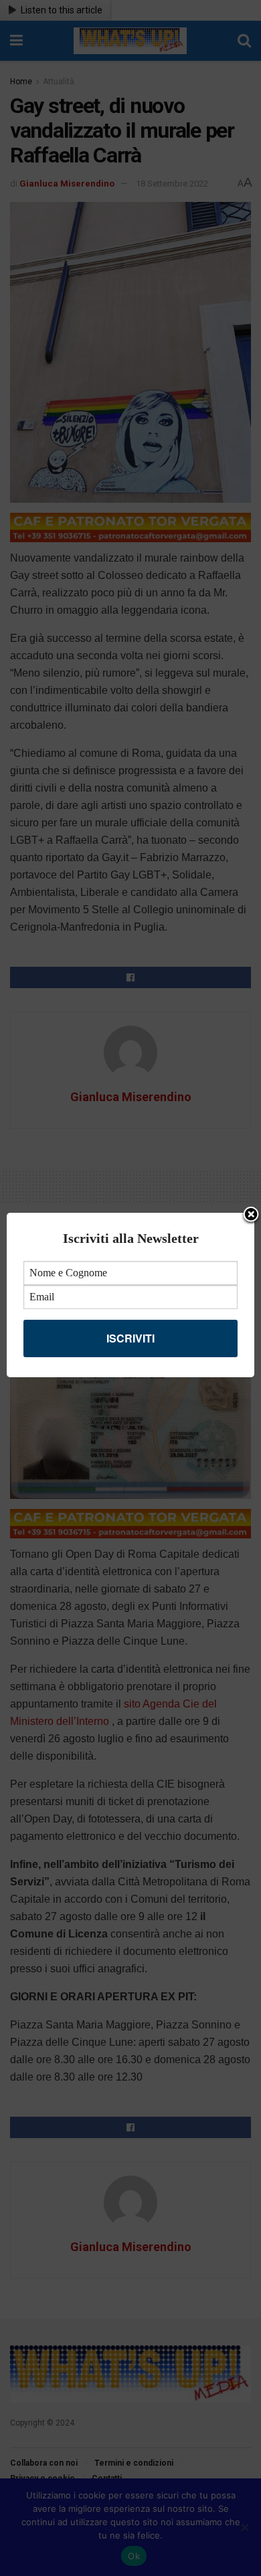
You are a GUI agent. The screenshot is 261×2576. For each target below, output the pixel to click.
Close (251, 1215)
